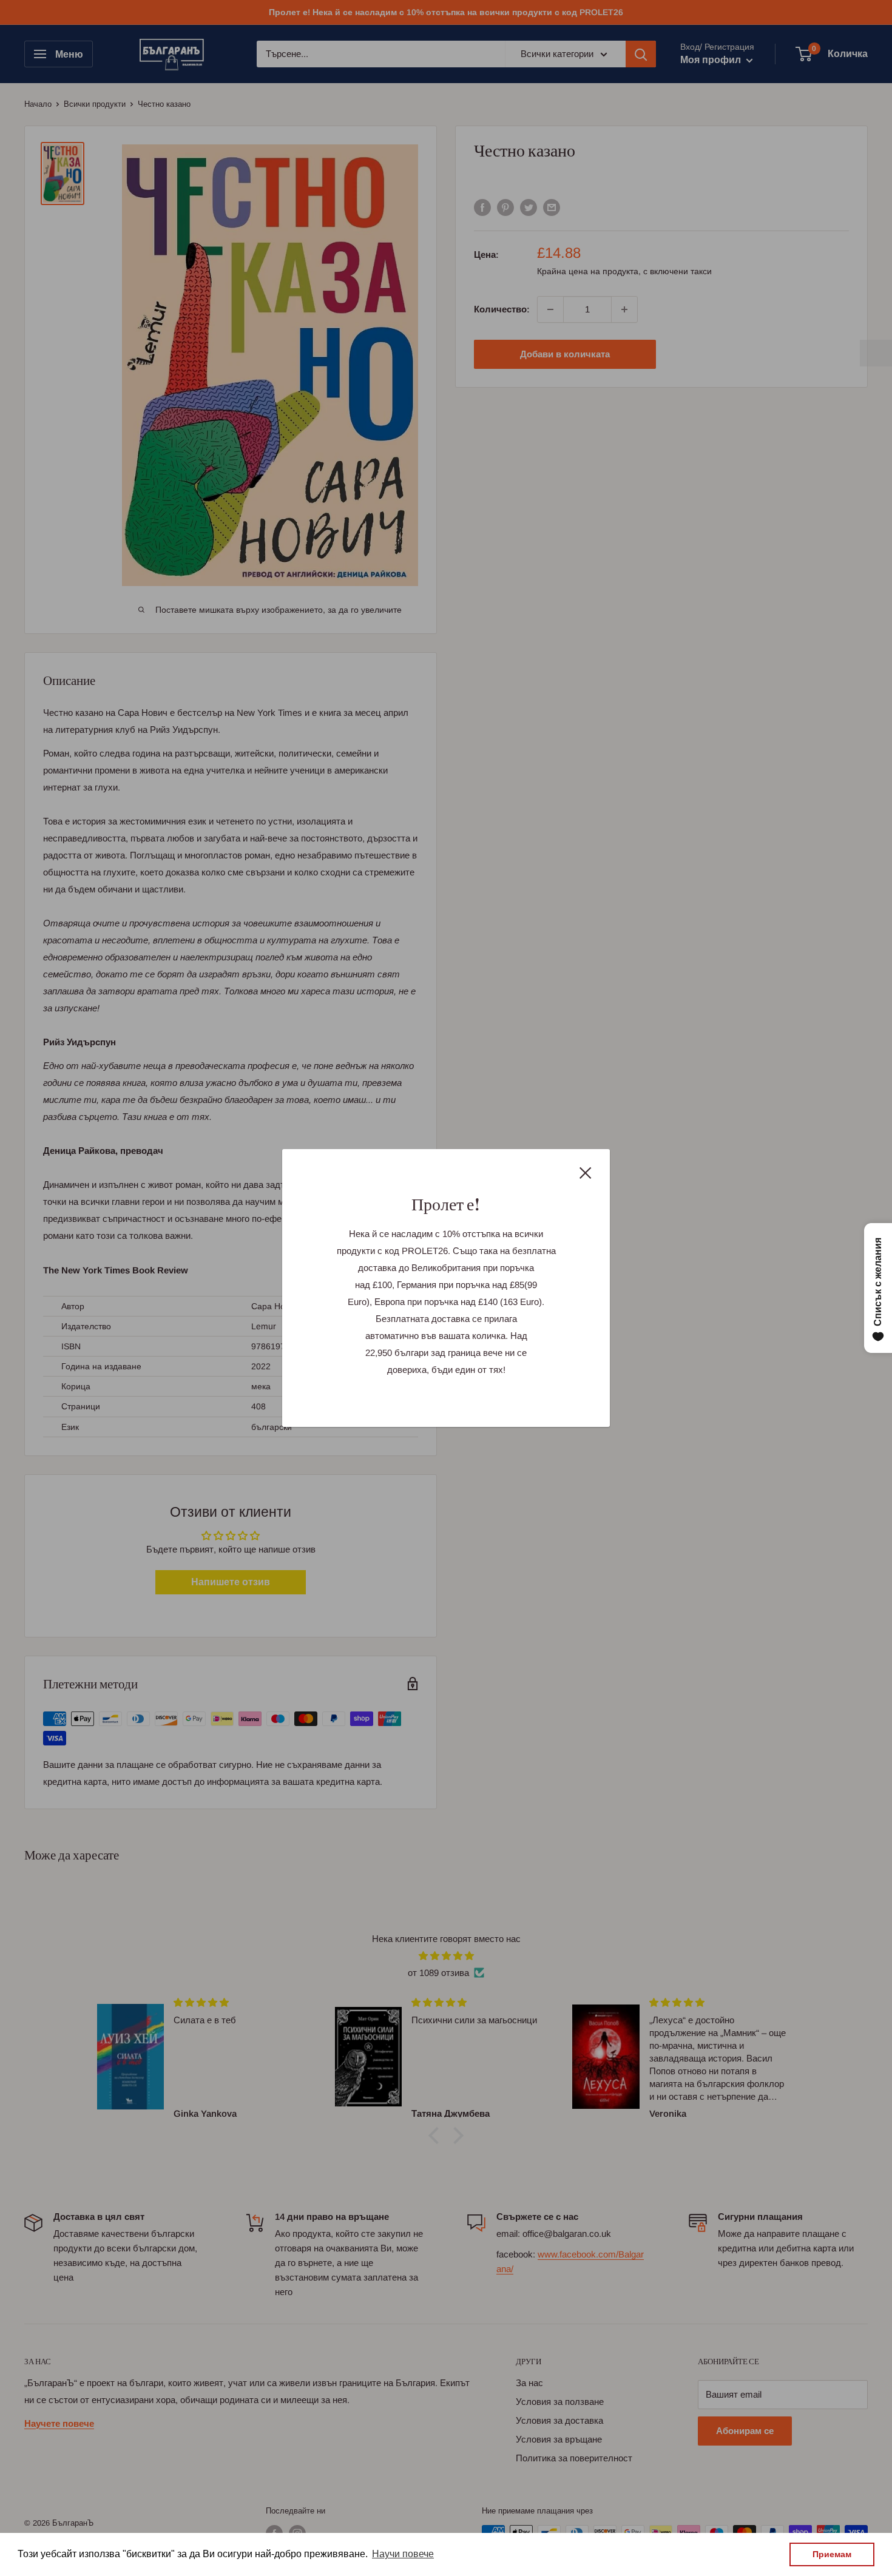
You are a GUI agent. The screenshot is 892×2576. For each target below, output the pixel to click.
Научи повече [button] (403, 2554)
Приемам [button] (832, 2554)
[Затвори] (586, 1172)
